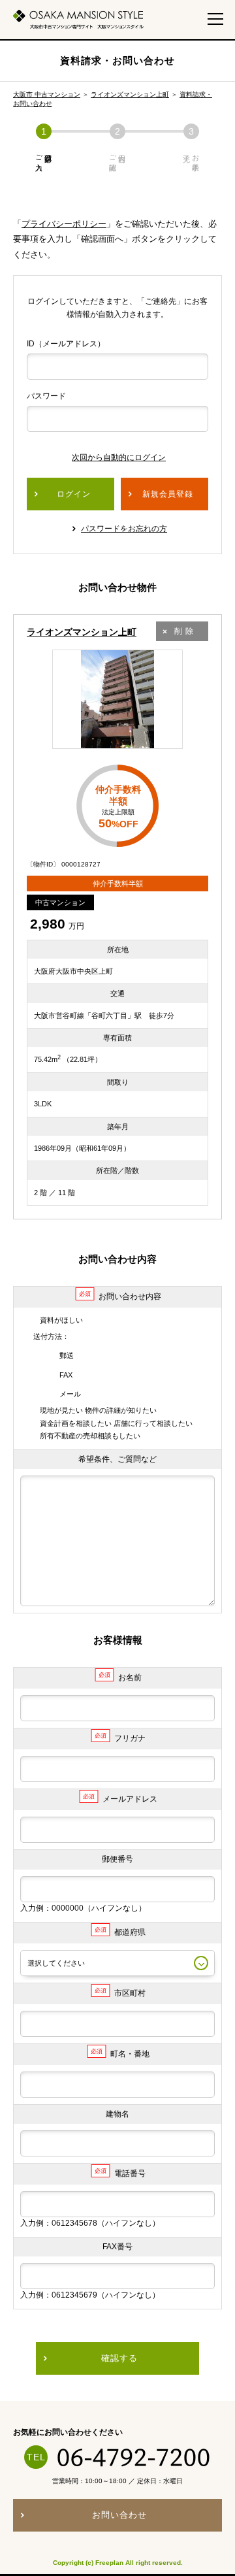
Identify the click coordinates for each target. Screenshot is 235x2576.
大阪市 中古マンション (47, 94)
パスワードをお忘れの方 (124, 529)
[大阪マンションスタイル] (78, 19)
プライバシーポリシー (64, 224)
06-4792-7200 (134, 2457)
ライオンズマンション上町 (130, 94)
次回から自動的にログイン (119, 457)
